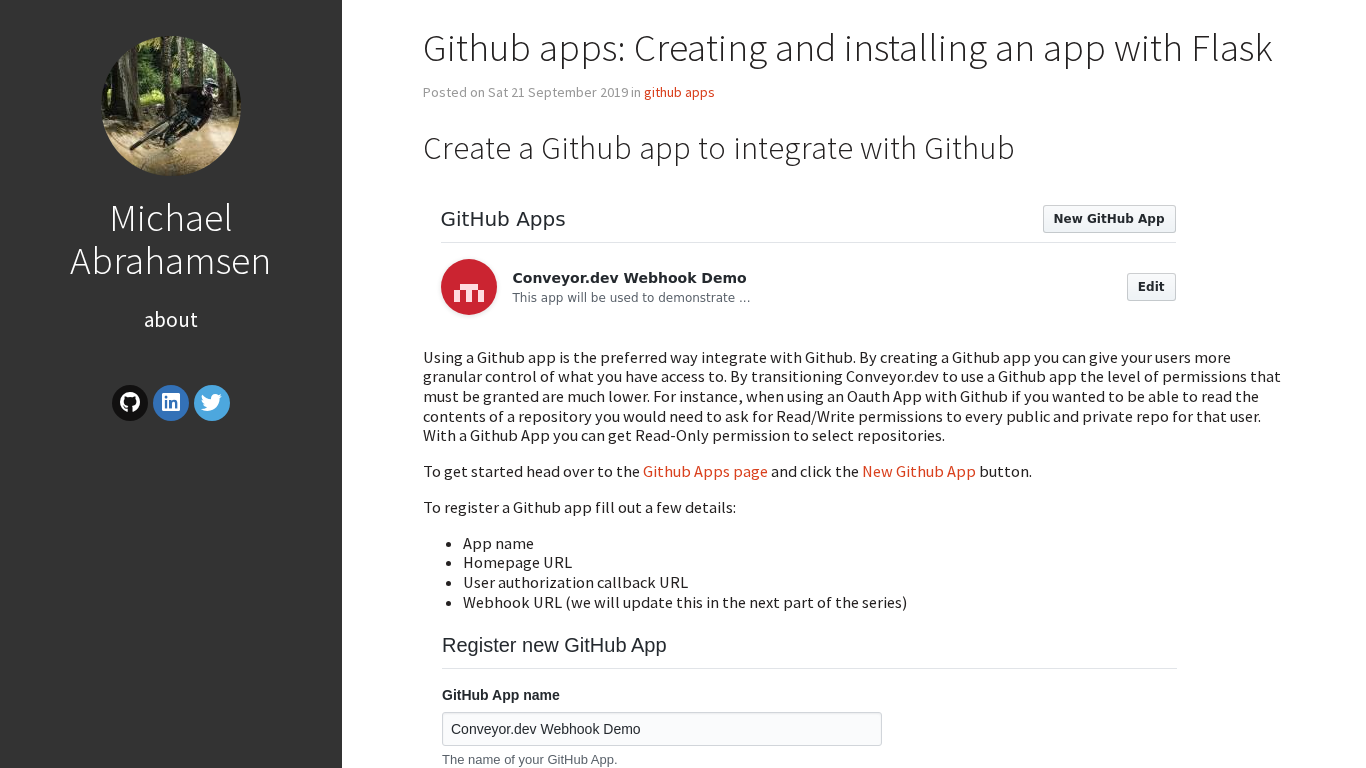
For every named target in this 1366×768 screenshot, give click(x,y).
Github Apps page (705, 471)
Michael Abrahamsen (170, 238)
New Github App (919, 471)
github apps (679, 92)
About (171, 319)
